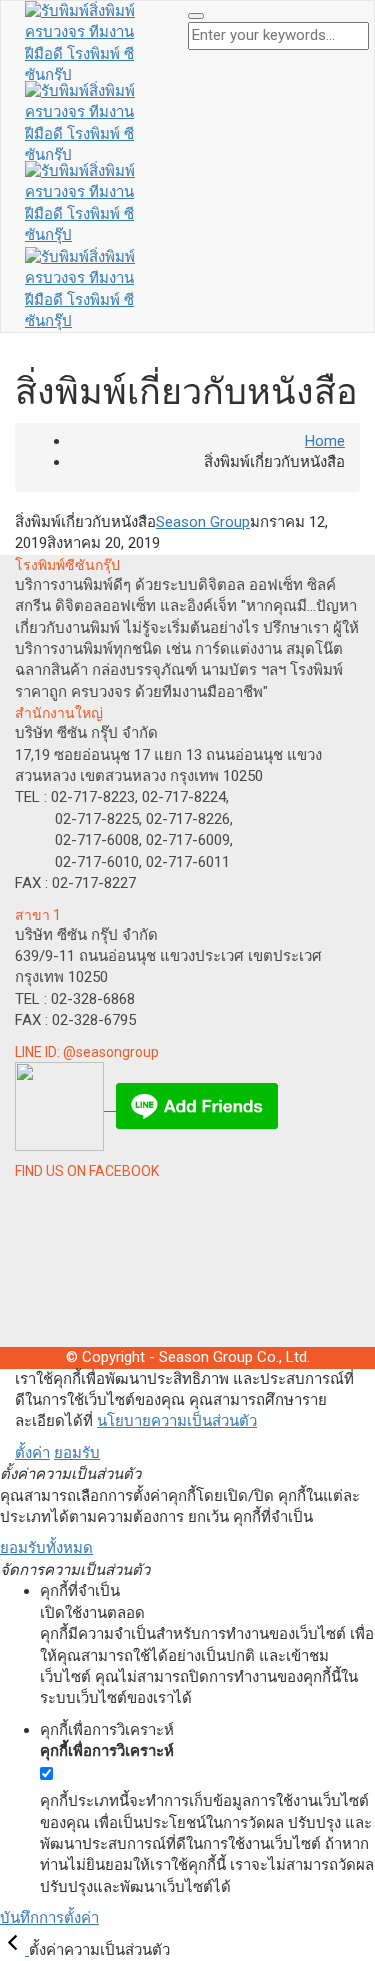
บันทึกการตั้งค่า (49, 1918)
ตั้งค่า (32, 1453)
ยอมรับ (77, 1453)
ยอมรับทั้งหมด (46, 1548)
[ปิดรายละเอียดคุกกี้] (14, 1950)
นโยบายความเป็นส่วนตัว (177, 1421)
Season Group (203, 522)
